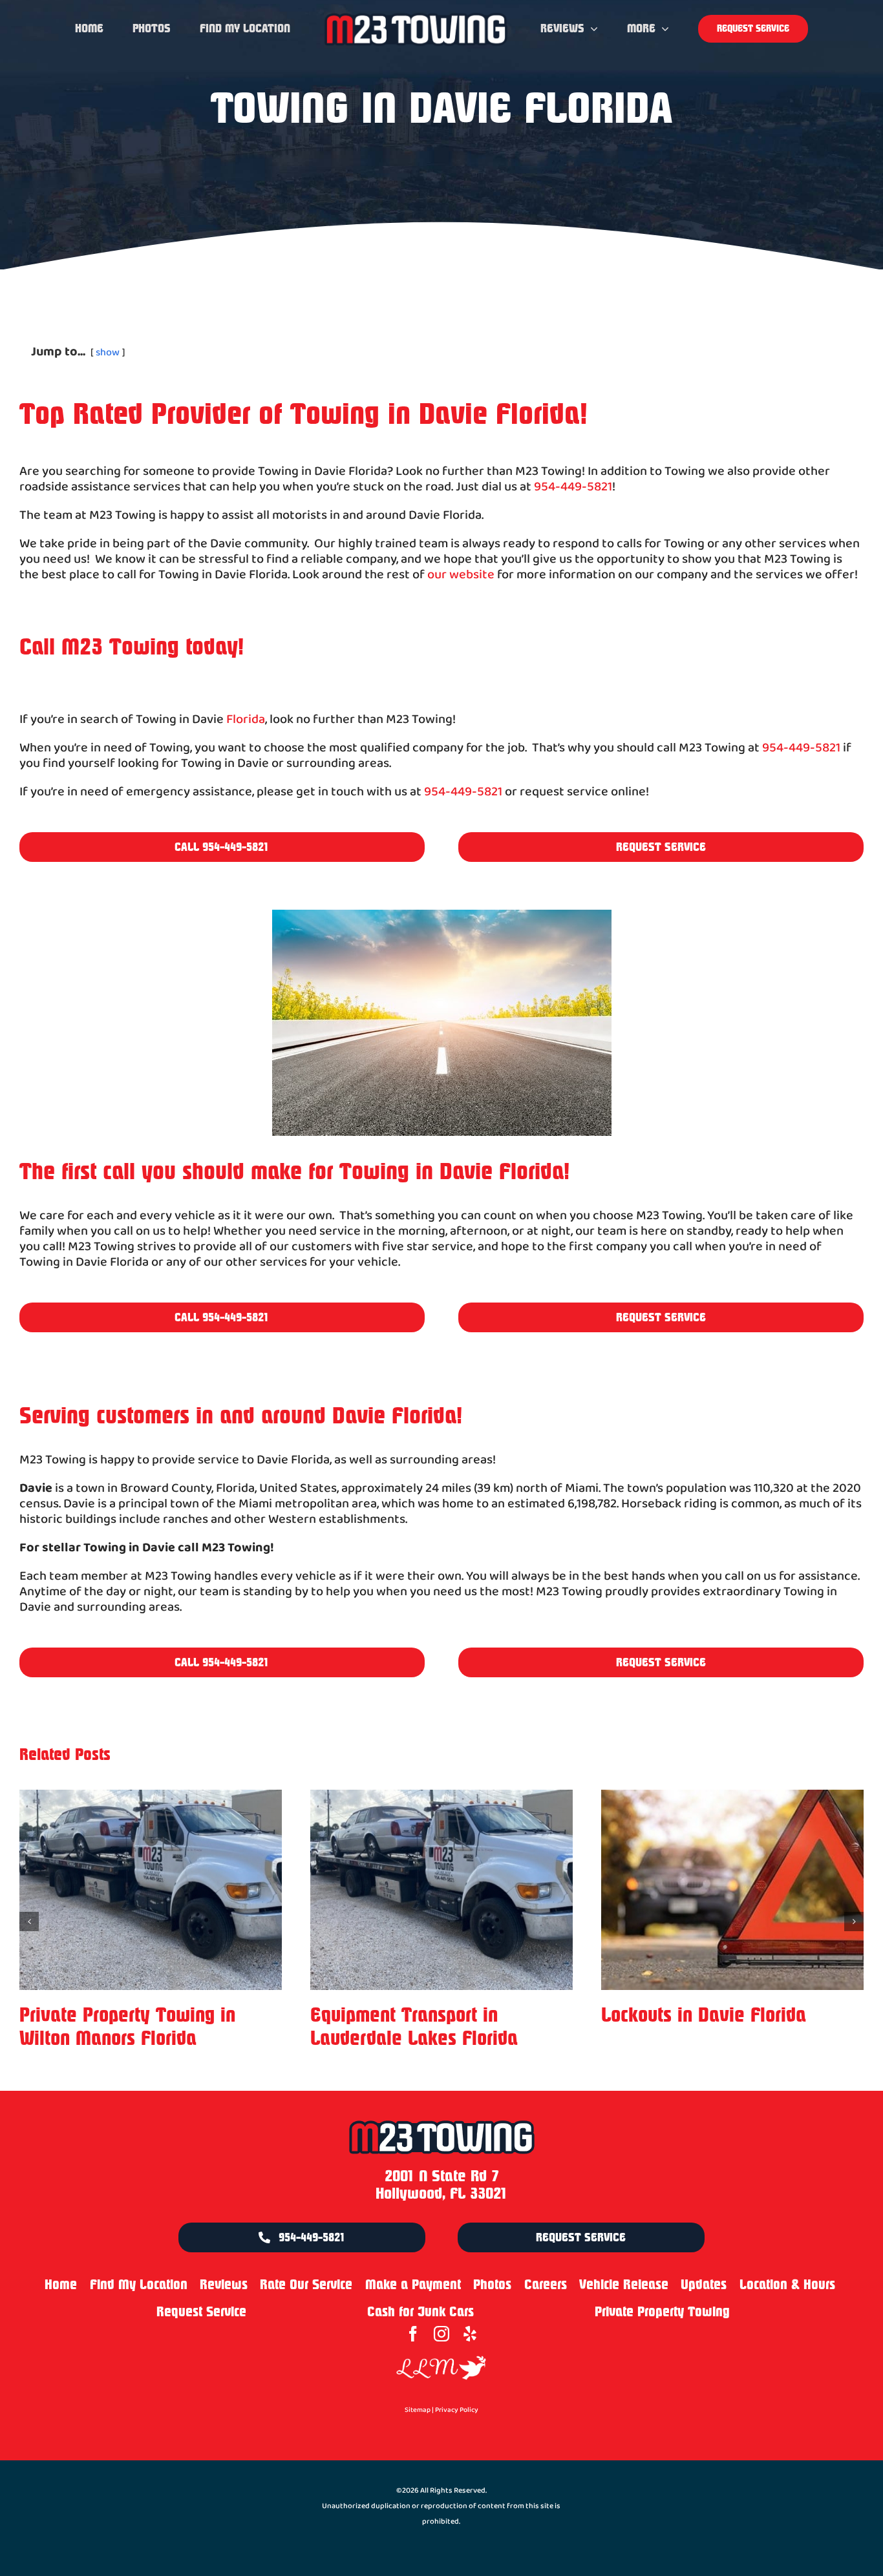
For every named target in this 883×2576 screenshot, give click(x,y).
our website (461, 575)
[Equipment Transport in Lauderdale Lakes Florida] (151, 1890)
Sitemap (418, 2410)
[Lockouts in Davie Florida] (441, 1890)
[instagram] (441, 2334)
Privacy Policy (457, 2410)
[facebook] (413, 2334)
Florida (246, 720)
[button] (29, 1922)
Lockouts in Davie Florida (413, 2015)
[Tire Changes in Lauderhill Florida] (732, 1890)
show (108, 352)
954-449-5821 (573, 487)
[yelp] (470, 2334)
